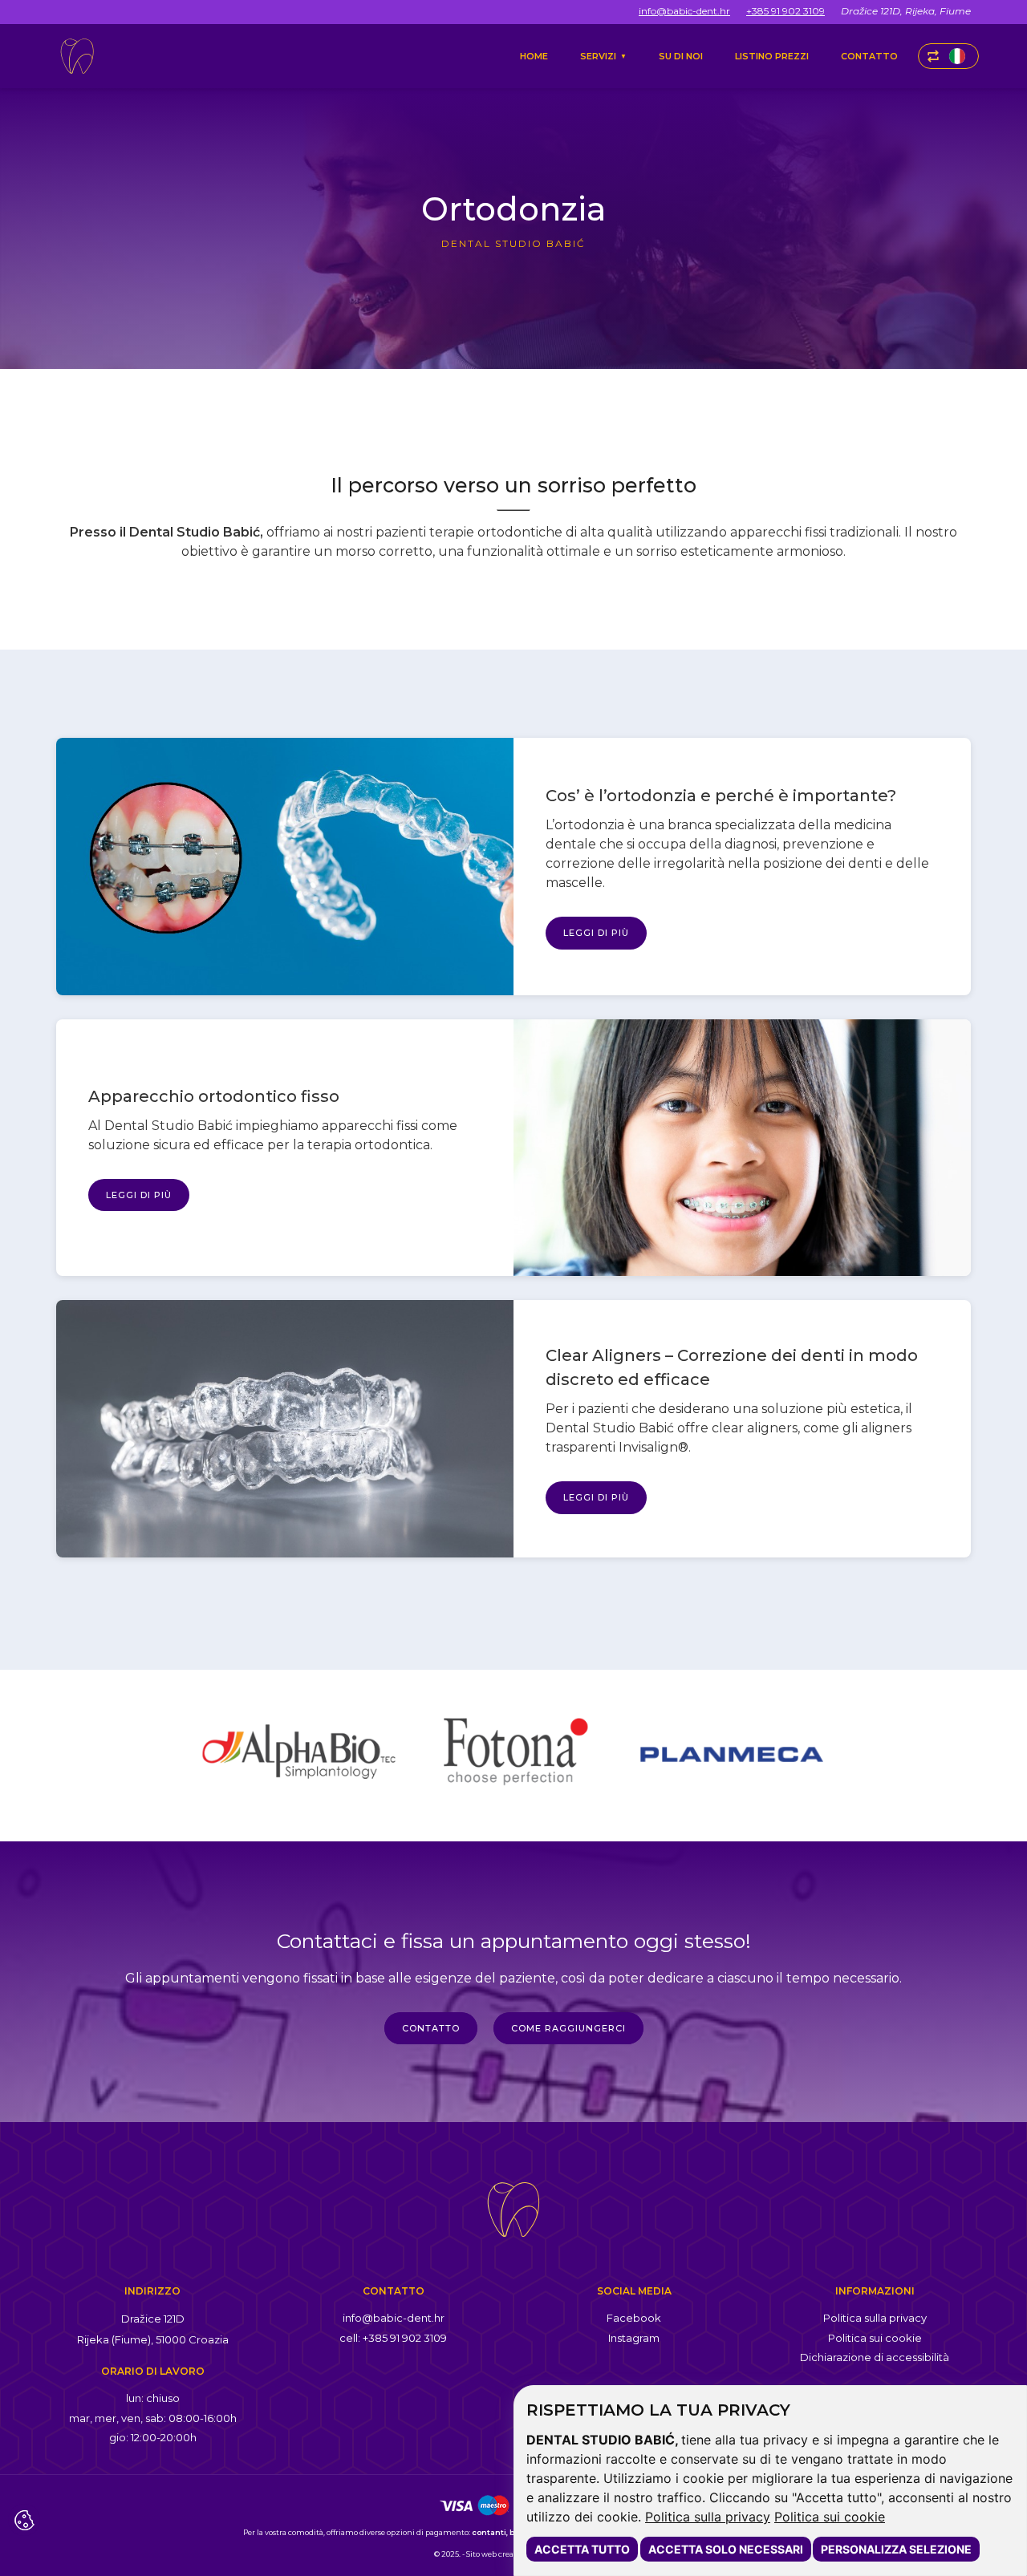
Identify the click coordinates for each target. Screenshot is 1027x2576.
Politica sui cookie (830, 2517)
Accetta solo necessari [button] (726, 2549)
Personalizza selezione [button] (896, 2549)
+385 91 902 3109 (785, 11)
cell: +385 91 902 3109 (393, 2338)
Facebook (634, 2318)
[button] (948, 56)
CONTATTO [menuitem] (869, 56)
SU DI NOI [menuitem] (681, 56)
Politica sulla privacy (708, 2517)
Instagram (634, 2338)
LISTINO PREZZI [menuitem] (772, 56)
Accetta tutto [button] (582, 2549)
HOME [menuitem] (534, 56)
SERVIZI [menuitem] (603, 56)
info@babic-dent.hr (684, 11)
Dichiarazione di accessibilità (875, 2357)
